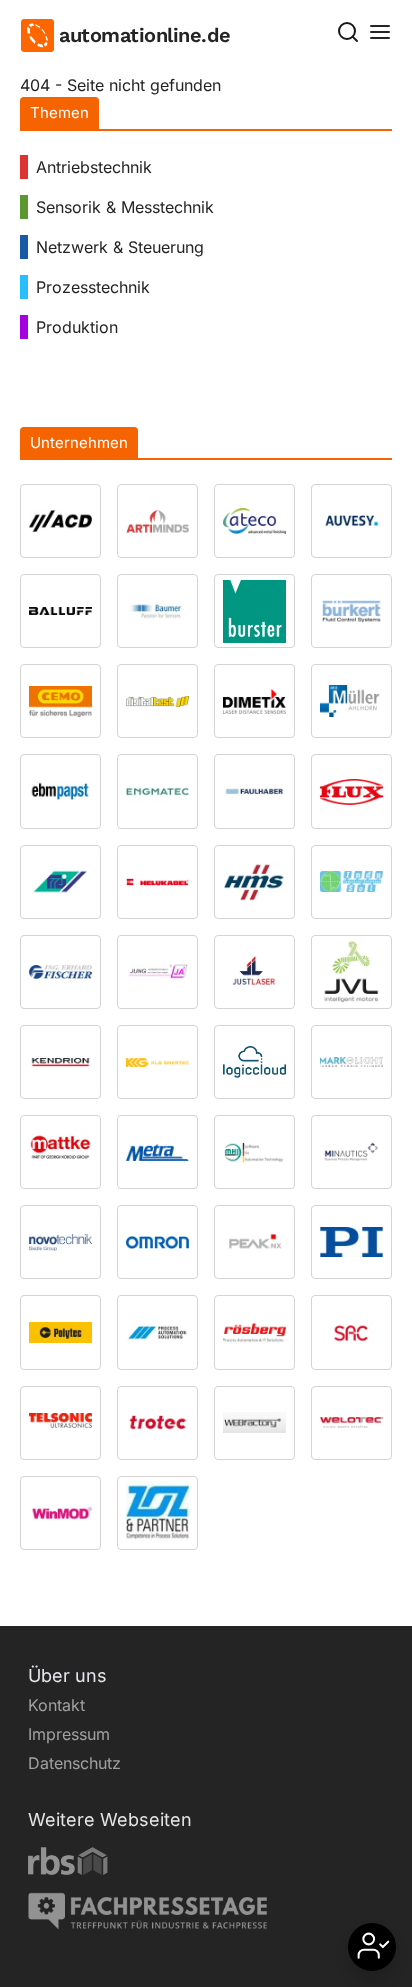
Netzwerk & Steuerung (120, 247)
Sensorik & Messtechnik (125, 207)
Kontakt (56, 1705)
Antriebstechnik (94, 167)
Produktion (77, 327)
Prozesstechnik (93, 287)
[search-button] (348, 32)
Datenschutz (74, 1763)
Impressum (69, 1734)
